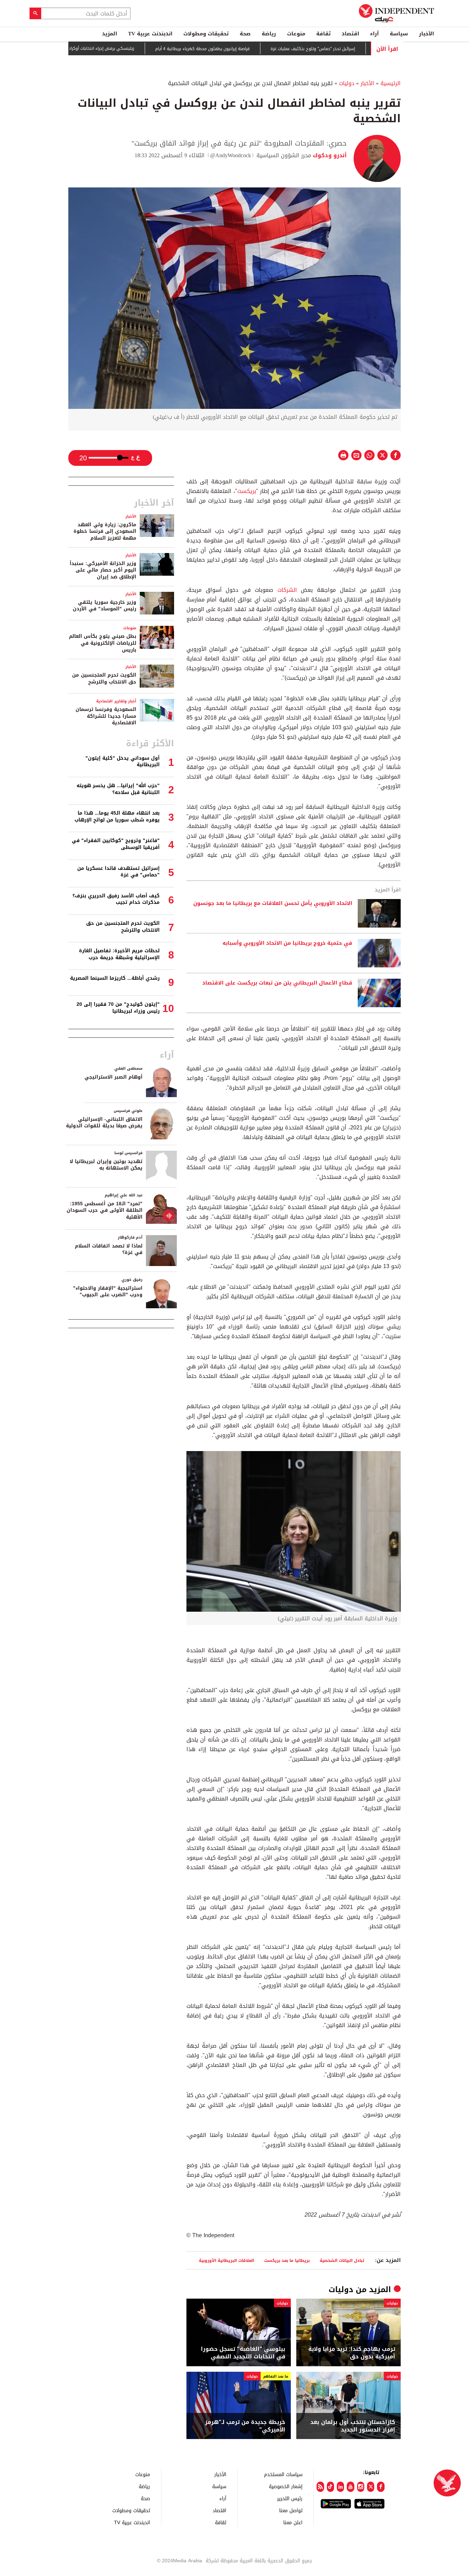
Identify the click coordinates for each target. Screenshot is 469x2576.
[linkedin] (340, 2487)
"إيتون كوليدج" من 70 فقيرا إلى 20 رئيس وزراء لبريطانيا (118, 1008)
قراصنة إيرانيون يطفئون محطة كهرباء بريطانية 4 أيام (247, 49)
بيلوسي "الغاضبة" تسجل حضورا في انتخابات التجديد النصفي (243, 2353)
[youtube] (350, 2487)
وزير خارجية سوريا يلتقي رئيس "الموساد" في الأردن (105, 606)
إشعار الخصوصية (286, 2486)
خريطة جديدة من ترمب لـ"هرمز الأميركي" (245, 2426)
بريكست (247, 491)
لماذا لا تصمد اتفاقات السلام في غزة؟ (109, 1249)
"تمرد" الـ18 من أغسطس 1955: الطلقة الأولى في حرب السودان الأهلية (105, 1210)
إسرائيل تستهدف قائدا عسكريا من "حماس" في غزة (118, 872)
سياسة (399, 34)
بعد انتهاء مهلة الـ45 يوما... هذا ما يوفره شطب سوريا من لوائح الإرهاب (117, 816)
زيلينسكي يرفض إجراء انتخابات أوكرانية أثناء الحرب (135, 48)
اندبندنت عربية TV (150, 34)
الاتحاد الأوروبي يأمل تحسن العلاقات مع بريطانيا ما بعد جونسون (272, 904)
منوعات (296, 34)
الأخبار (426, 34)
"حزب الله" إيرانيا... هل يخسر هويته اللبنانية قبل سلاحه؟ (118, 789)
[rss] (320, 2487)
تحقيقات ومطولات (206, 34)
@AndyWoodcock (231, 155)
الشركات (285, 590)
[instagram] (361, 2487)
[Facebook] (381, 2487)
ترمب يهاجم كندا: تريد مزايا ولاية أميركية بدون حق (352, 2353)
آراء (374, 34)
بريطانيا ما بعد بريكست (287, 2260)
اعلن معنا (293, 2522)
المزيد (110, 34)
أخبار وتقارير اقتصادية (116, 701)
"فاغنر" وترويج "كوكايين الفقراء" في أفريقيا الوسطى (116, 844)
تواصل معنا (291, 2510)
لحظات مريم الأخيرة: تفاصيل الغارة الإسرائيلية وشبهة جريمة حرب (119, 954)
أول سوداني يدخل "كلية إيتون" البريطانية (123, 762)
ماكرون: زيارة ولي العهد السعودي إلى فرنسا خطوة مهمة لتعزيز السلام (105, 531)
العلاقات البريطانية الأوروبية (226, 2260)
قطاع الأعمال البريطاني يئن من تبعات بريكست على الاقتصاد (277, 983)
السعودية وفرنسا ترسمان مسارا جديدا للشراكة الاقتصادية (106, 716)
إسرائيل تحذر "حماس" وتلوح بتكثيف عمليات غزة (358, 49)
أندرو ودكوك (329, 155)
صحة (245, 34)
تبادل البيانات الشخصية (342, 2260)
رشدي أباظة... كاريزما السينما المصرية (115, 978)
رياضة (269, 34)
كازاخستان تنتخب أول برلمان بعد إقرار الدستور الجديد (353, 2426)
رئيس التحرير (290, 2498)
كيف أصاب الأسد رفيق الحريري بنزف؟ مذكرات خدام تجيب (116, 899)
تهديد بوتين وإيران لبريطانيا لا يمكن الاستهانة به (106, 1165)
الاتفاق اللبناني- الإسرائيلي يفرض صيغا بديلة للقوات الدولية (104, 1123)
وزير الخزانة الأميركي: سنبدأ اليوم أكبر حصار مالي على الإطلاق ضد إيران (103, 570)
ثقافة (323, 34)
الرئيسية (391, 83)
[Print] (343, 455)
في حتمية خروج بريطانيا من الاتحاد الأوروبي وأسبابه (287, 943)
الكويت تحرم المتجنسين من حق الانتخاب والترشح (104, 678)
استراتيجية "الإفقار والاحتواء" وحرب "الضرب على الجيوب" (108, 1292)
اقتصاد (350, 34)
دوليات (347, 83)
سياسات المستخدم (283, 2474)
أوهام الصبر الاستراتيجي (113, 1077)
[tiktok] (330, 2487)
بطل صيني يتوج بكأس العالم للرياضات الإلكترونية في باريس (103, 643)
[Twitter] (371, 2487)
